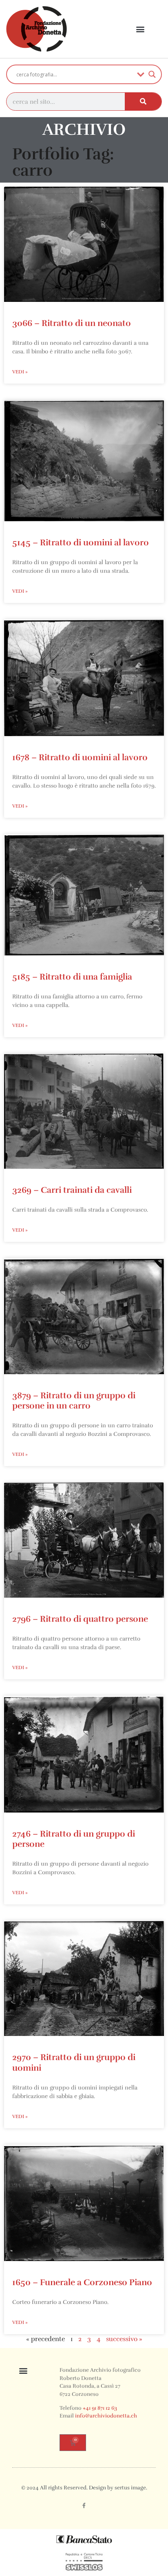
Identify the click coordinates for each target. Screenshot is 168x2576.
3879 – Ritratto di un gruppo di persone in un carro (74, 1401)
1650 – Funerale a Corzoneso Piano (82, 2282)
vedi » (20, 372)
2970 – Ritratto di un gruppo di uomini (74, 2062)
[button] (140, 29)
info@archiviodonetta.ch (106, 2416)
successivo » (124, 2339)
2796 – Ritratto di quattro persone (80, 1619)
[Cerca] (143, 102)
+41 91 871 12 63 (100, 2408)
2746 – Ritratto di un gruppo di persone (74, 1839)
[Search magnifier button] (152, 74)
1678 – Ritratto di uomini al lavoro (80, 757)
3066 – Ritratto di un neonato (72, 323)
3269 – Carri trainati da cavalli (72, 1190)
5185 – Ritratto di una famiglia (72, 977)
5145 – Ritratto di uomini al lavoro (81, 542)
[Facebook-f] (84, 2505)
